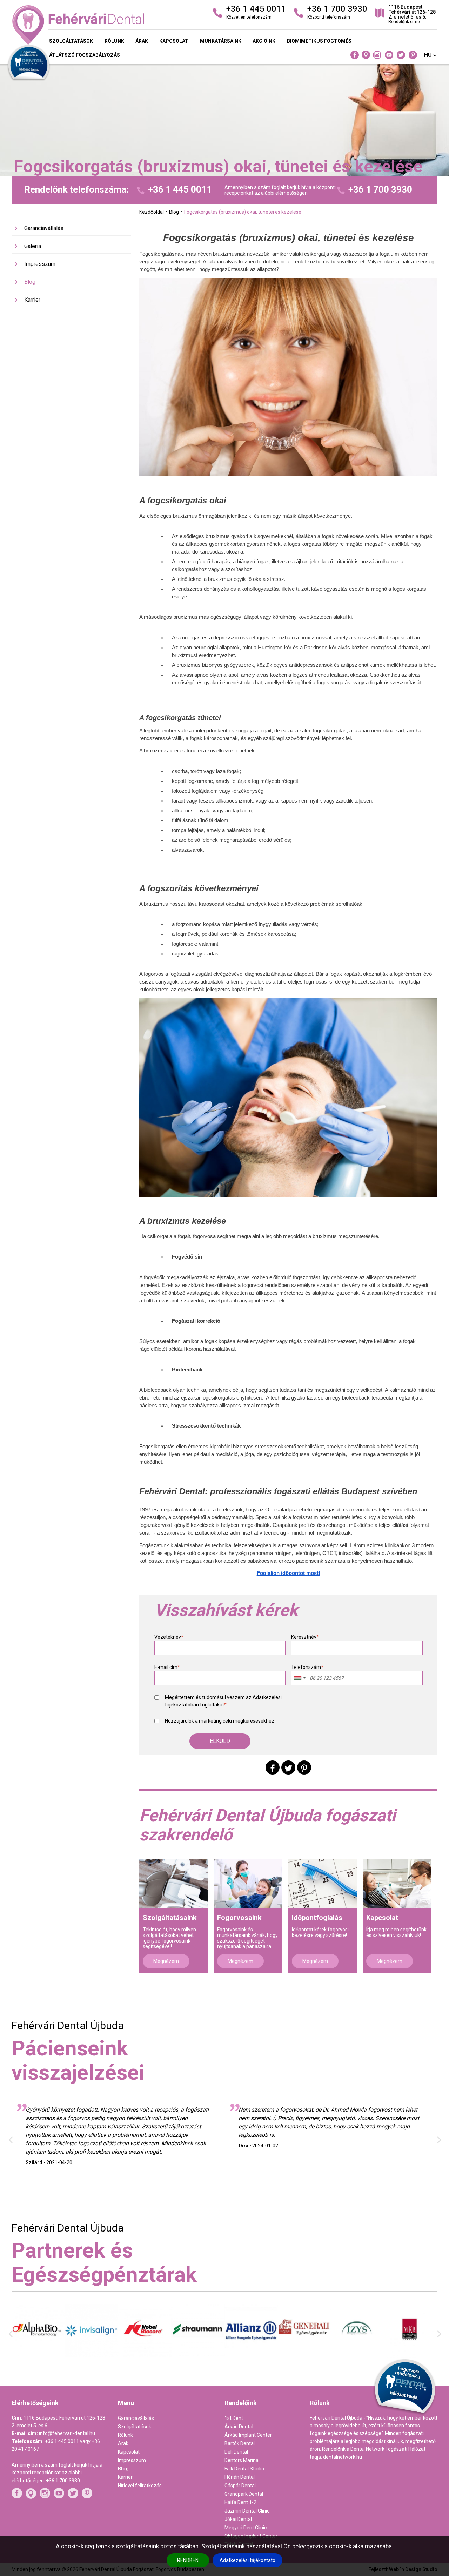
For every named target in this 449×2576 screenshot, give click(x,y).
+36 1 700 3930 (380, 190)
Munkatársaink (221, 41)
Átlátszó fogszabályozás (85, 55)
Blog (30, 282)
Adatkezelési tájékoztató (247, 2560)
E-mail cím (167, 1667)
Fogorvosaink (239, 1918)
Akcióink (264, 41)
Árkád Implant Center (248, 2435)
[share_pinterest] (304, 1767)
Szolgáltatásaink (170, 1918)
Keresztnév (305, 1637)
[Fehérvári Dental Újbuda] (80, 25)
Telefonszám (307, 1667)
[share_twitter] (288, 1767)
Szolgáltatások (71, 41)
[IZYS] (304, 2354)
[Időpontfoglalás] (323, 1884)
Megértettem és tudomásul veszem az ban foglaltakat (223, 1701)
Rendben (188, 2560)
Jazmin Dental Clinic (247, 2511)
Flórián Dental (240, 2477)
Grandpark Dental (244, 2494)
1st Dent (234, 2418)
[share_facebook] (273, 1767)
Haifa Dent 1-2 (240, 2502)
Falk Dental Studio (244, 2469)
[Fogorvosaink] (248, 1884)
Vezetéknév (169, 1637)
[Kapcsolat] (397, 1884)
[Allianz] (198, 2357)
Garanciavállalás (44, 228)
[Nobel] (92, 2356)
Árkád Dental (239, 2427)
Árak (142, 41)
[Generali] (251, 2351)
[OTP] (411, 2350)
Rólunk (114, 41)
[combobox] (300, 1678)
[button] (220, 1741)
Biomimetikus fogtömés (319, 41)
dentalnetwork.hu (343, 2457)
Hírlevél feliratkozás (140, 2486)
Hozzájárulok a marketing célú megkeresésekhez (220, 1721)
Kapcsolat (174, 41)
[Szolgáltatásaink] (174, 1884)
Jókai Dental (238, 2519)
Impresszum (40, 264)
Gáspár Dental (240, 2486)
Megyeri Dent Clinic (246, 2528)
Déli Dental (236, 2452)
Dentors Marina (242, 2460)
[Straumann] (145, 2354)
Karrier (32, 300)
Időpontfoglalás (317, 1918)
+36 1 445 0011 (180, 190)
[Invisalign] (38, 2356)
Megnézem (166, 1961)
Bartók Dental (240, 2443)
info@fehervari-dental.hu (67, 2433)
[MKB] (357, 2356)
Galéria (33, 246)
